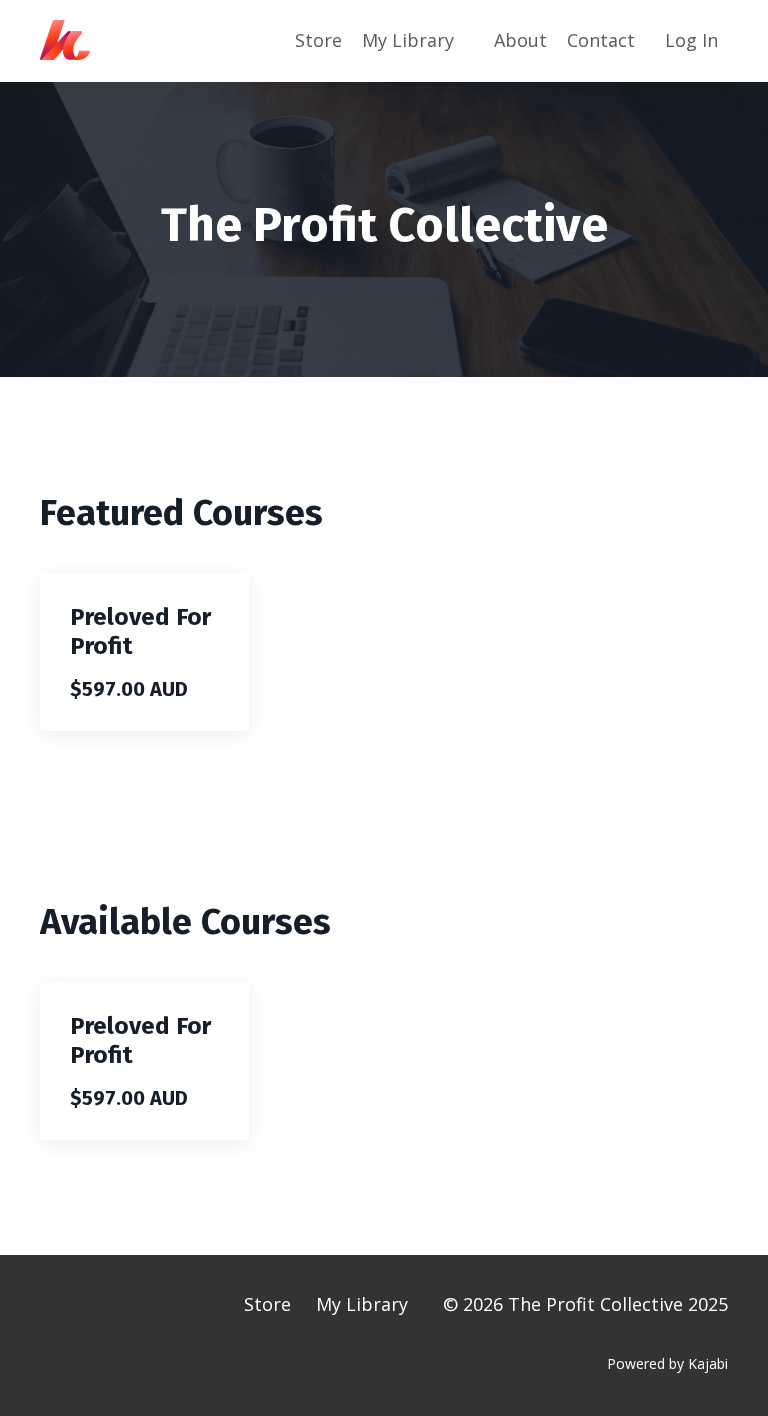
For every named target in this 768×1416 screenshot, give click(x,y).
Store (318, 40)
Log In (691, 40)
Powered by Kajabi (667, 1363)
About (520, 40)
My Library (408, 40)
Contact (601, 40)
